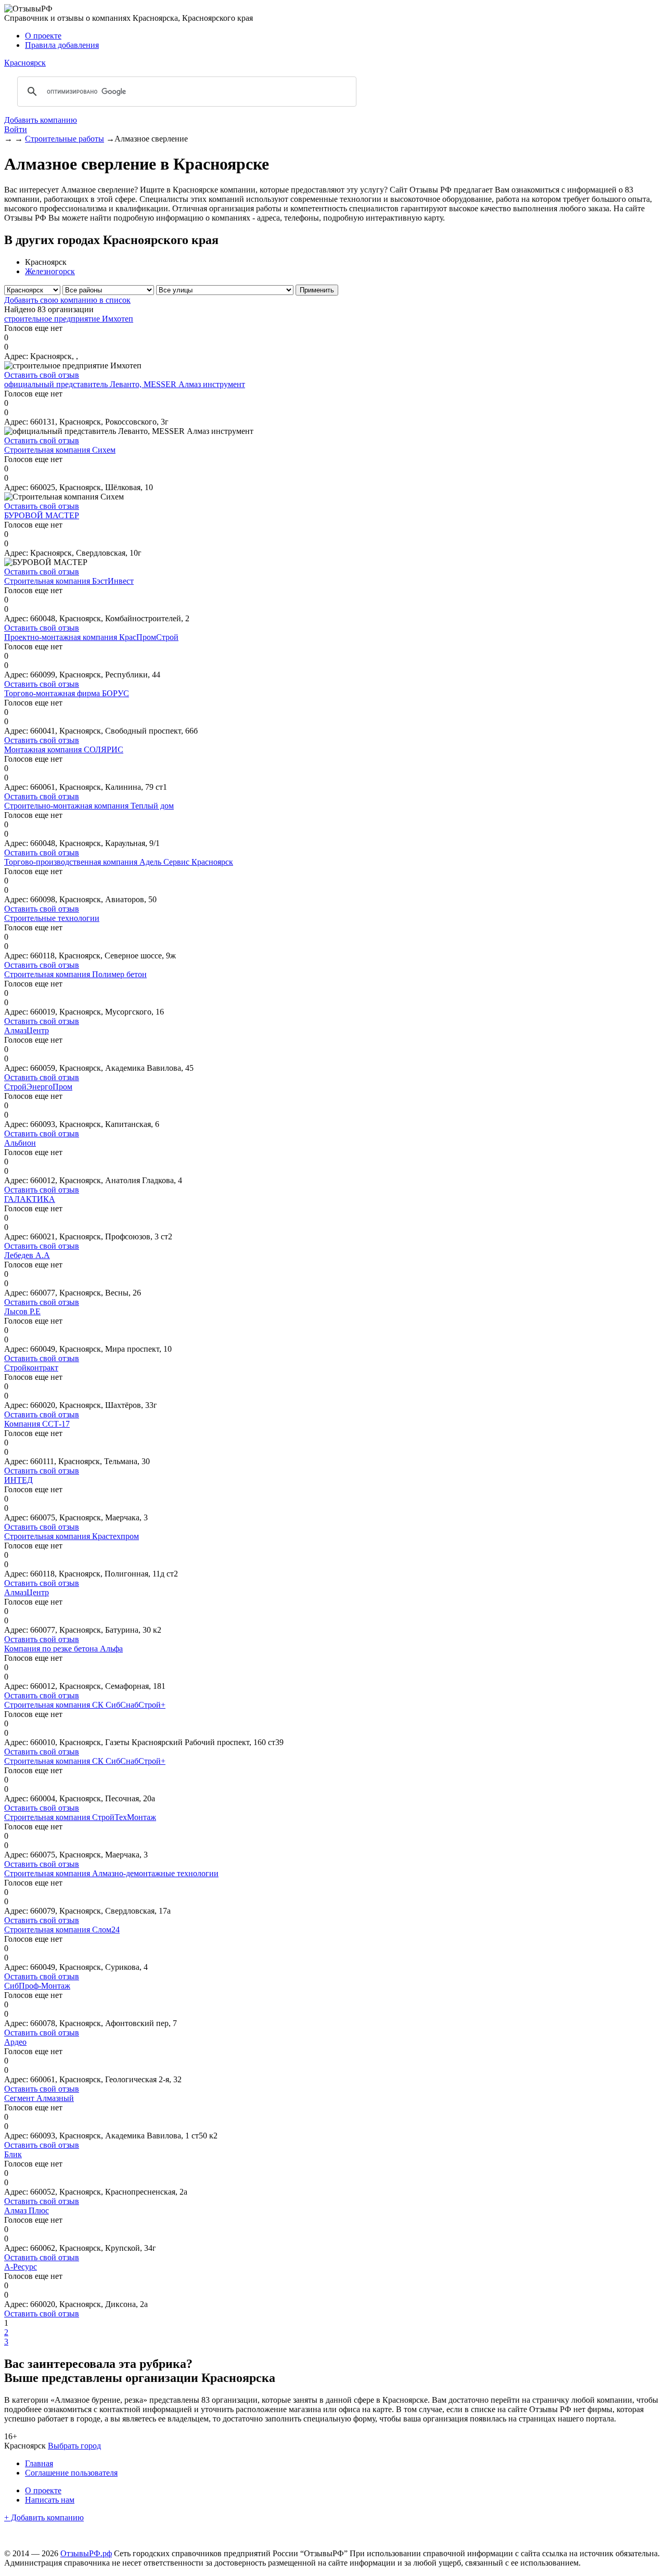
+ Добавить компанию (44, 2517)
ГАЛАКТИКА (30, 1199)
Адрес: (16, 356)
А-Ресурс (21, 2267)
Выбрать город (74, 2446)
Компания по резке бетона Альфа (63, 1649)
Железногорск (50, 271)
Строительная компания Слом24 (62, 1930)
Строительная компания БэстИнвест (69, 581)
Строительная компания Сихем (60, 450)
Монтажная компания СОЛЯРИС (64, 749)
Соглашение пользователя (71, 2473)
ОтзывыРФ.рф (86, 2553)
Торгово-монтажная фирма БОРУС (67, 693)
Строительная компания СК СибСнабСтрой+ (85, 1705)
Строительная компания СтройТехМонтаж (80, 1817)
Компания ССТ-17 (37, 1424)
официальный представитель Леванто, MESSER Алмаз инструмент (125, 384)
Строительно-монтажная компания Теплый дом (89, 806)
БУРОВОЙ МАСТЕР (42, 515)
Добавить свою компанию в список (67, 300)
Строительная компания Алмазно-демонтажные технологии (111, 1873)
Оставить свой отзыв (42, 375)
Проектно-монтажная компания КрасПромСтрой (91, 637)
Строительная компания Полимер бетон (75, 974)
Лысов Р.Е (22, 1311)
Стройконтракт (31, 1368)
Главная (39, 2463)
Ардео (15, 2042)
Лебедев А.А (27, 1255)
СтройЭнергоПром (38, 1087)
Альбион (20, 1143)
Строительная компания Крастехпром (72, 1536)
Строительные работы (65, 139)
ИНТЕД (18, 1480)
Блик (13, 2154)
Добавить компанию (41, 120)
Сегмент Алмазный (39, 2098)
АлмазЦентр (27, 1030)
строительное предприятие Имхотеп (69, 319)
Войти (16, 129)
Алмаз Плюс (27, 2210)
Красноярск (25, 63)
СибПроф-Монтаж (37, 1986)
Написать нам (50, 2500)
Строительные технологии (52, 918)
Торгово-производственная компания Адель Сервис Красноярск (119, 862)
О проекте (43, 36)
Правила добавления (62, 45)
